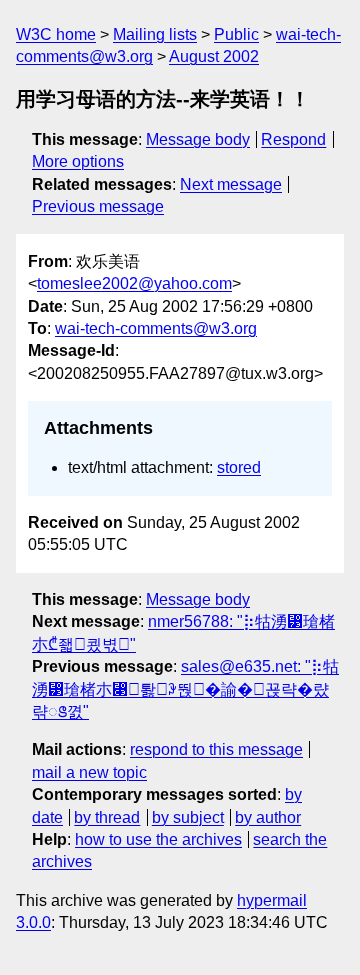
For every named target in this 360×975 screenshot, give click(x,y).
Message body (198, 139)
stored (239, 467)
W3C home (56, 34)
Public (236, 34)
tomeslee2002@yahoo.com (134, 283)
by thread (107, 817)
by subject (188, 817)
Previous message (98, 206)
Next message (231, 184)
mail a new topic (89, 772)
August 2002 (214, 56)
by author (268, 817)
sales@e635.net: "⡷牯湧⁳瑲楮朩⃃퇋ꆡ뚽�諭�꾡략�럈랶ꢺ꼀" (185, 689)
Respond (293, 139)
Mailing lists (155, 34)
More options (78, 161)
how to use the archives (158, 839)
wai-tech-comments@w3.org (156, 328)
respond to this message (216, 749)
